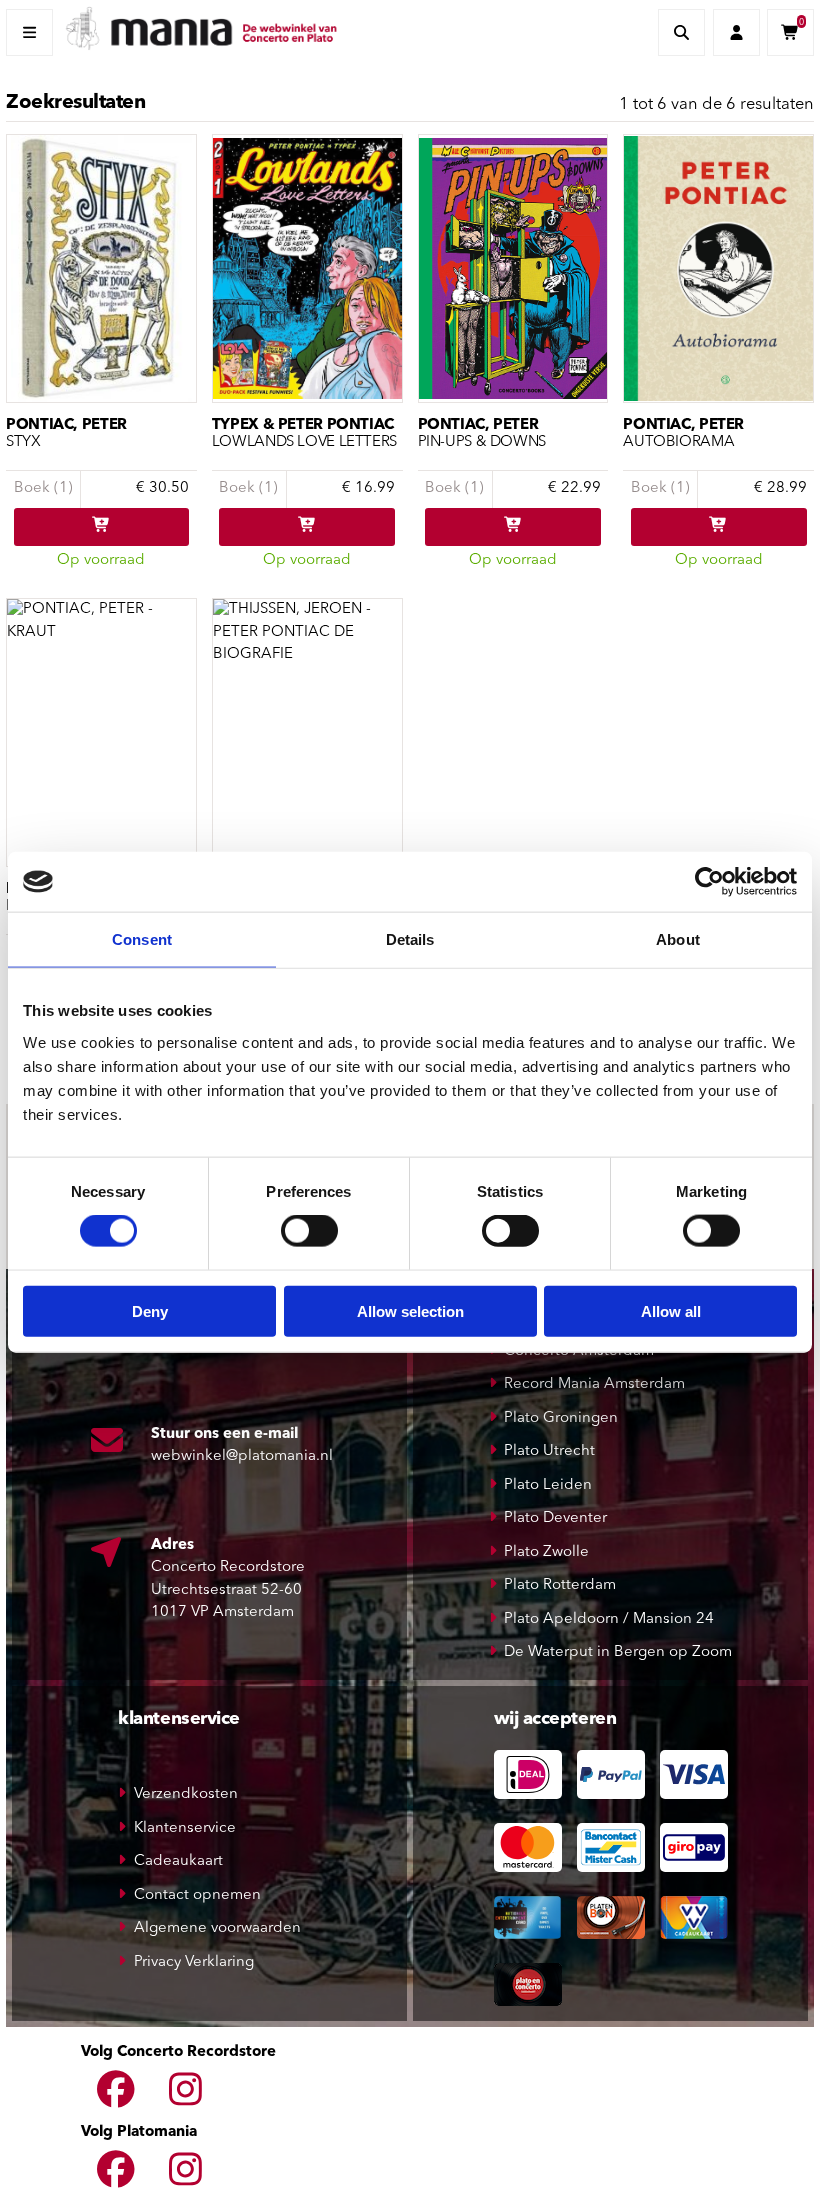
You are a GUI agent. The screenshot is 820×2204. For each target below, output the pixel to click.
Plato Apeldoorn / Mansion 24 (609, 1619)
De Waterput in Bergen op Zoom (618, 1652)
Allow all (671, 1310)
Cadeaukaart (178, 1861)
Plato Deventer (555, 1518)
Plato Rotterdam (560, 1585)
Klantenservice (185, 1828)
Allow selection (410, 1310)
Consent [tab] (142, 939)
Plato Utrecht (549, 1451)
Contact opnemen (197, 1895)
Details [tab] (410, 939)
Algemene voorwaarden (217, 1928)
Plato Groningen (561, 1418)
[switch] (309, 1231)
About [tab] (678, 939)
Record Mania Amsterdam (594, 1384)
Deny (150, 1310)
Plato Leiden (548, 1485)
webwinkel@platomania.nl (242, 1456)
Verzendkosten (186, 1794)
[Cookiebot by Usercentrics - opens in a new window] (709, 882)
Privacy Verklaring (194, 1962)
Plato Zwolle (546, 1552)
